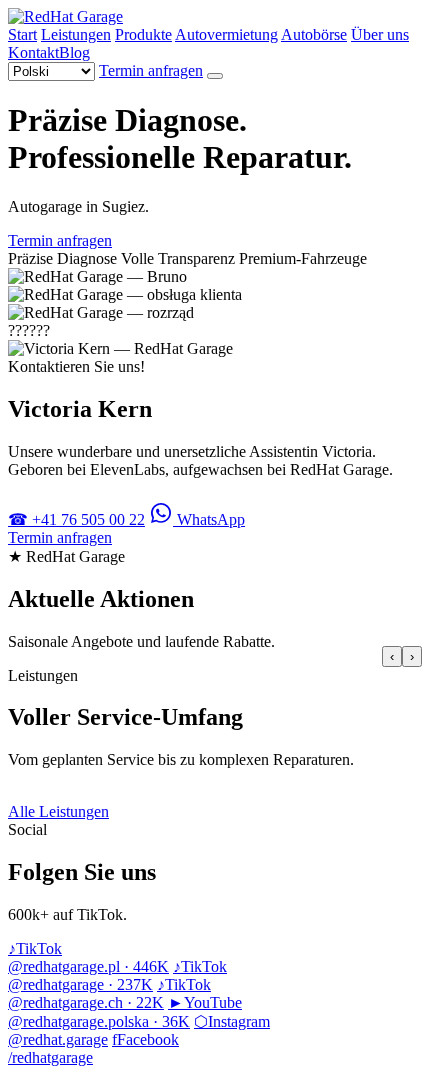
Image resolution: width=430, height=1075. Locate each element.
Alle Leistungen (58, 811)
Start (22, 34)
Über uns (380, 34)
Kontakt (33, 52)
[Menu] (215, 76)
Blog (74, 52)
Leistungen (76, 34)
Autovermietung (226, 34)
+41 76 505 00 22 (76, 519)
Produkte (143, 34)
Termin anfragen (151, 70)
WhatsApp (209, 519)
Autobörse (314, 34)
